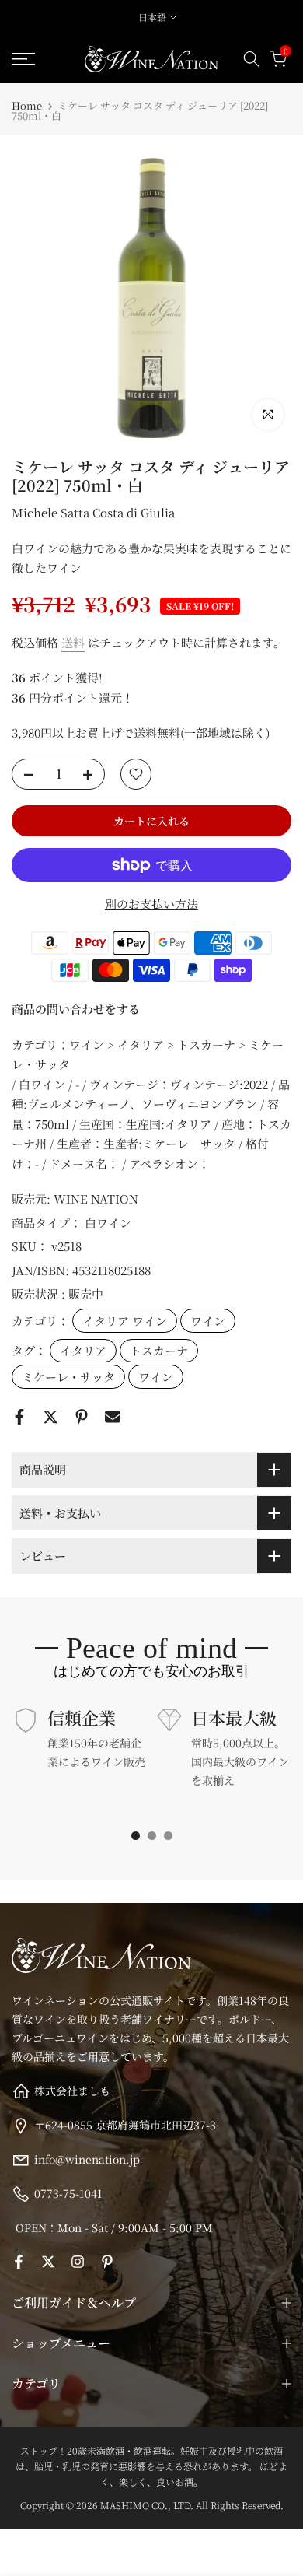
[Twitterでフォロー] (48, 2262)
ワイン (208, 1321)
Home (27, 105)
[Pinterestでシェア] (82, 1417)
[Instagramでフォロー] (78, 2262)
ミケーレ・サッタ (68, 1377)
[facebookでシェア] (19, 1417)
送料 (73, 642)
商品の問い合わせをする (76, 1009)
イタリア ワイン (125, 1321)
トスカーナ (159, 1350)
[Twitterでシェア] (50, 1417)
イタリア (83, 1350)
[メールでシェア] (113, 1417)
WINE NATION (96, 1199)
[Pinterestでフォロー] (107, 2262)
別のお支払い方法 (151, 904)
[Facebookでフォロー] (19, 2262)
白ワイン (108, 1223)
